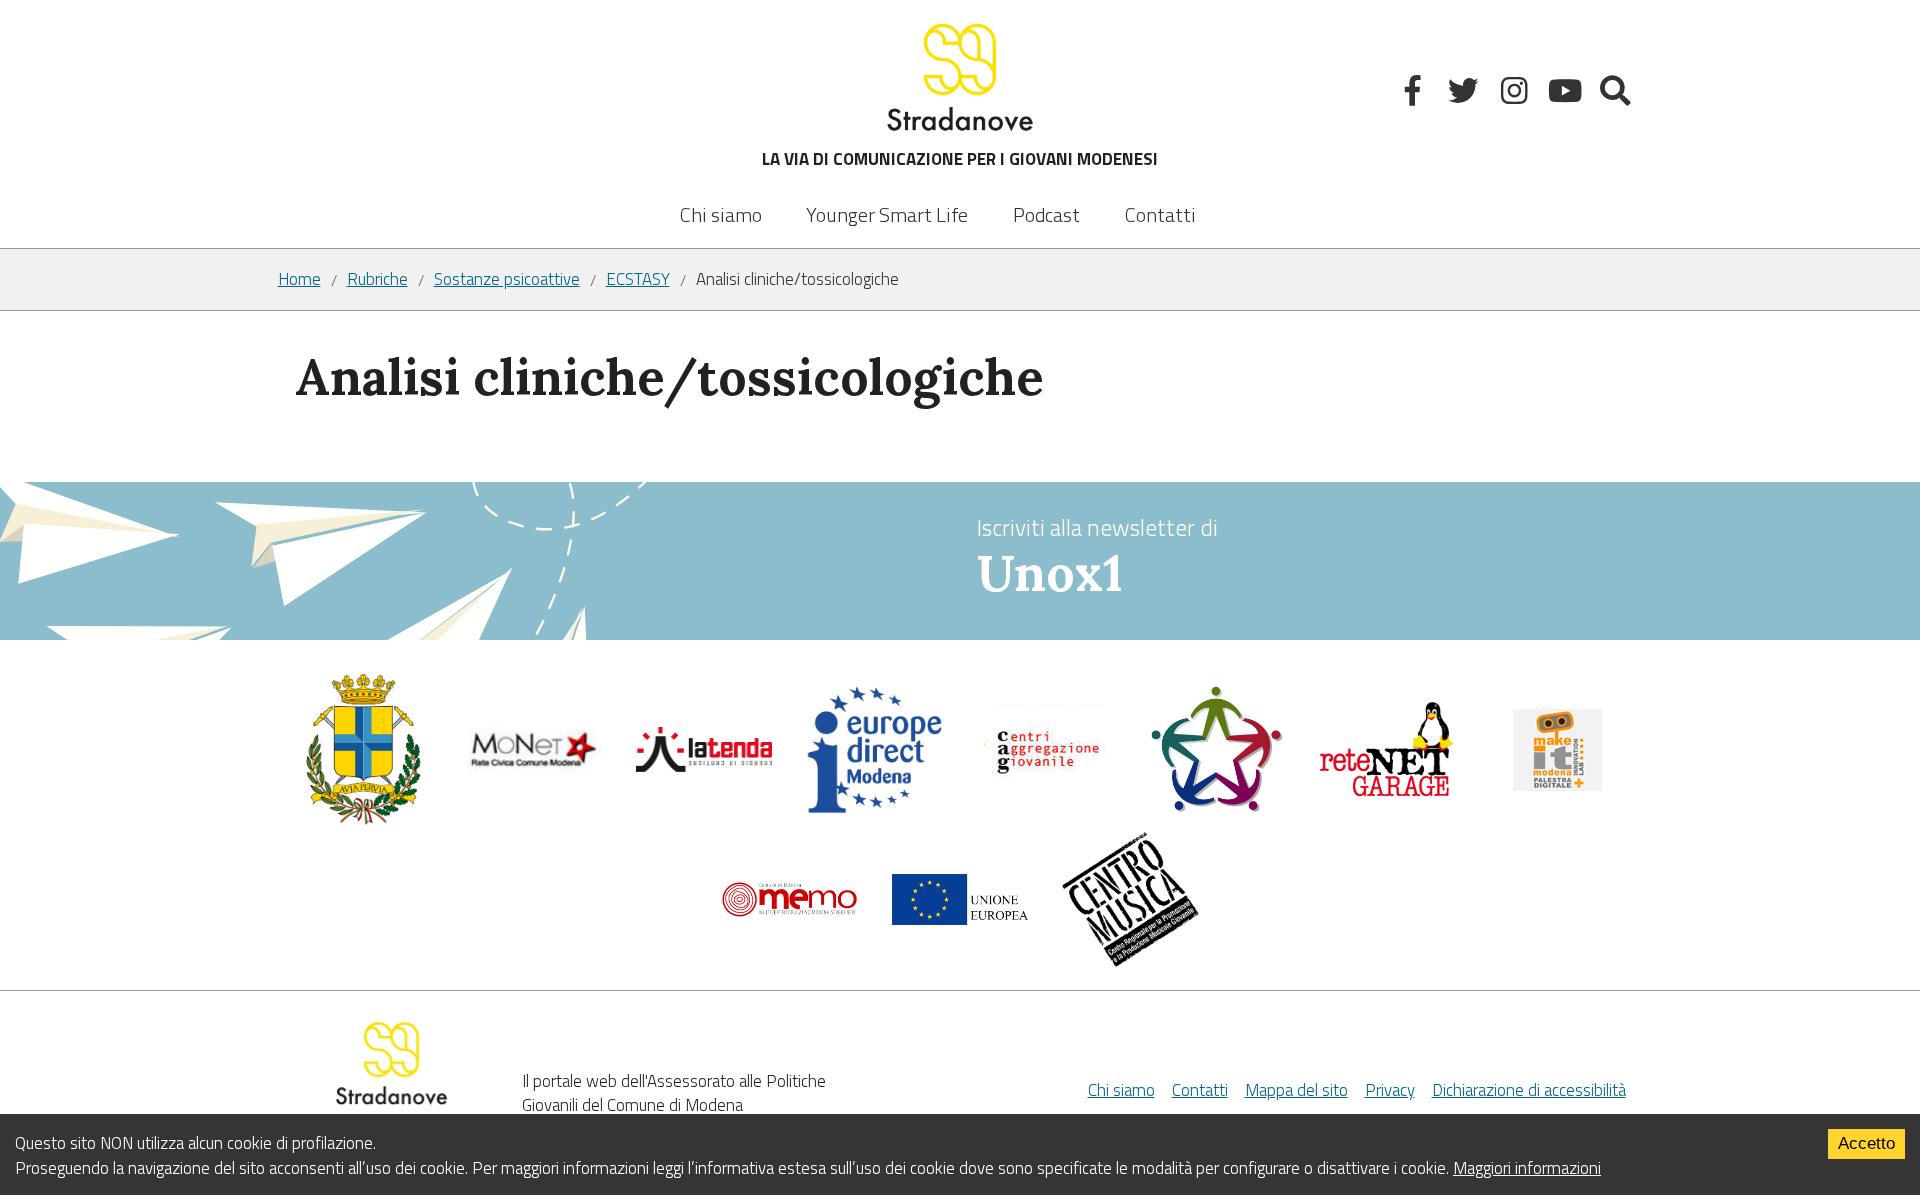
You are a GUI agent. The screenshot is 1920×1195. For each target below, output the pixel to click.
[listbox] (887, 201)
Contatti (1160, 214)
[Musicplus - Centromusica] (1130, 961)
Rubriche (377, 279)
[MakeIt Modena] (1557, 785)
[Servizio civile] (1216, 808)
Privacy (1390, 1090)
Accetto (1866, 1143)
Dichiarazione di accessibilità (1529, 1090)
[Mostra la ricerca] (1617, 94)
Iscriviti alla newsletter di (1097, 557)
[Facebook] (1415, 94)
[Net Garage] (1386, 793)
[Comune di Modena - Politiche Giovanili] (363, 820)
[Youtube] (1566, 94)
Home (299, 279)
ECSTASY (638, 279)
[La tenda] (704, 766)
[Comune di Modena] (533, 769)
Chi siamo (721, 214)
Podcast (1046, 214)
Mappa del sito (1296, 1090)
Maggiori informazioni (1527, 1168)
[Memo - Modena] (789, 912)
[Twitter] (1465, 94)
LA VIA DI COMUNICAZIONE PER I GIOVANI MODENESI (960, 159)
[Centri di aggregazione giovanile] (1045, 788)
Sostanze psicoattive (507, 279)
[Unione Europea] (960, 919)
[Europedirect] (874, 809)
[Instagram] (1516, 94)
